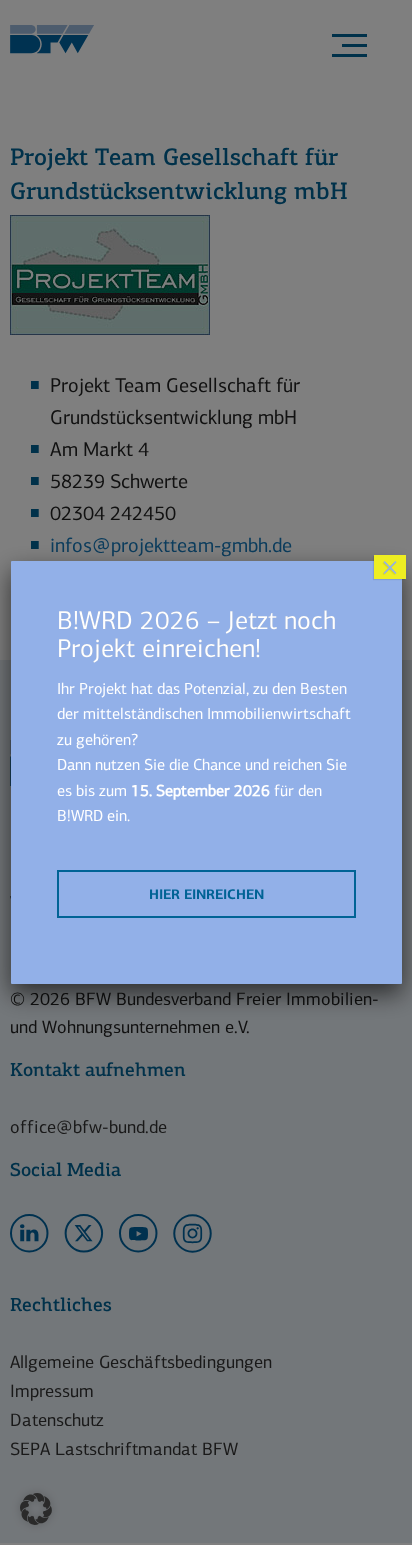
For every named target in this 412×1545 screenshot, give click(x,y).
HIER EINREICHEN (206, 894)
